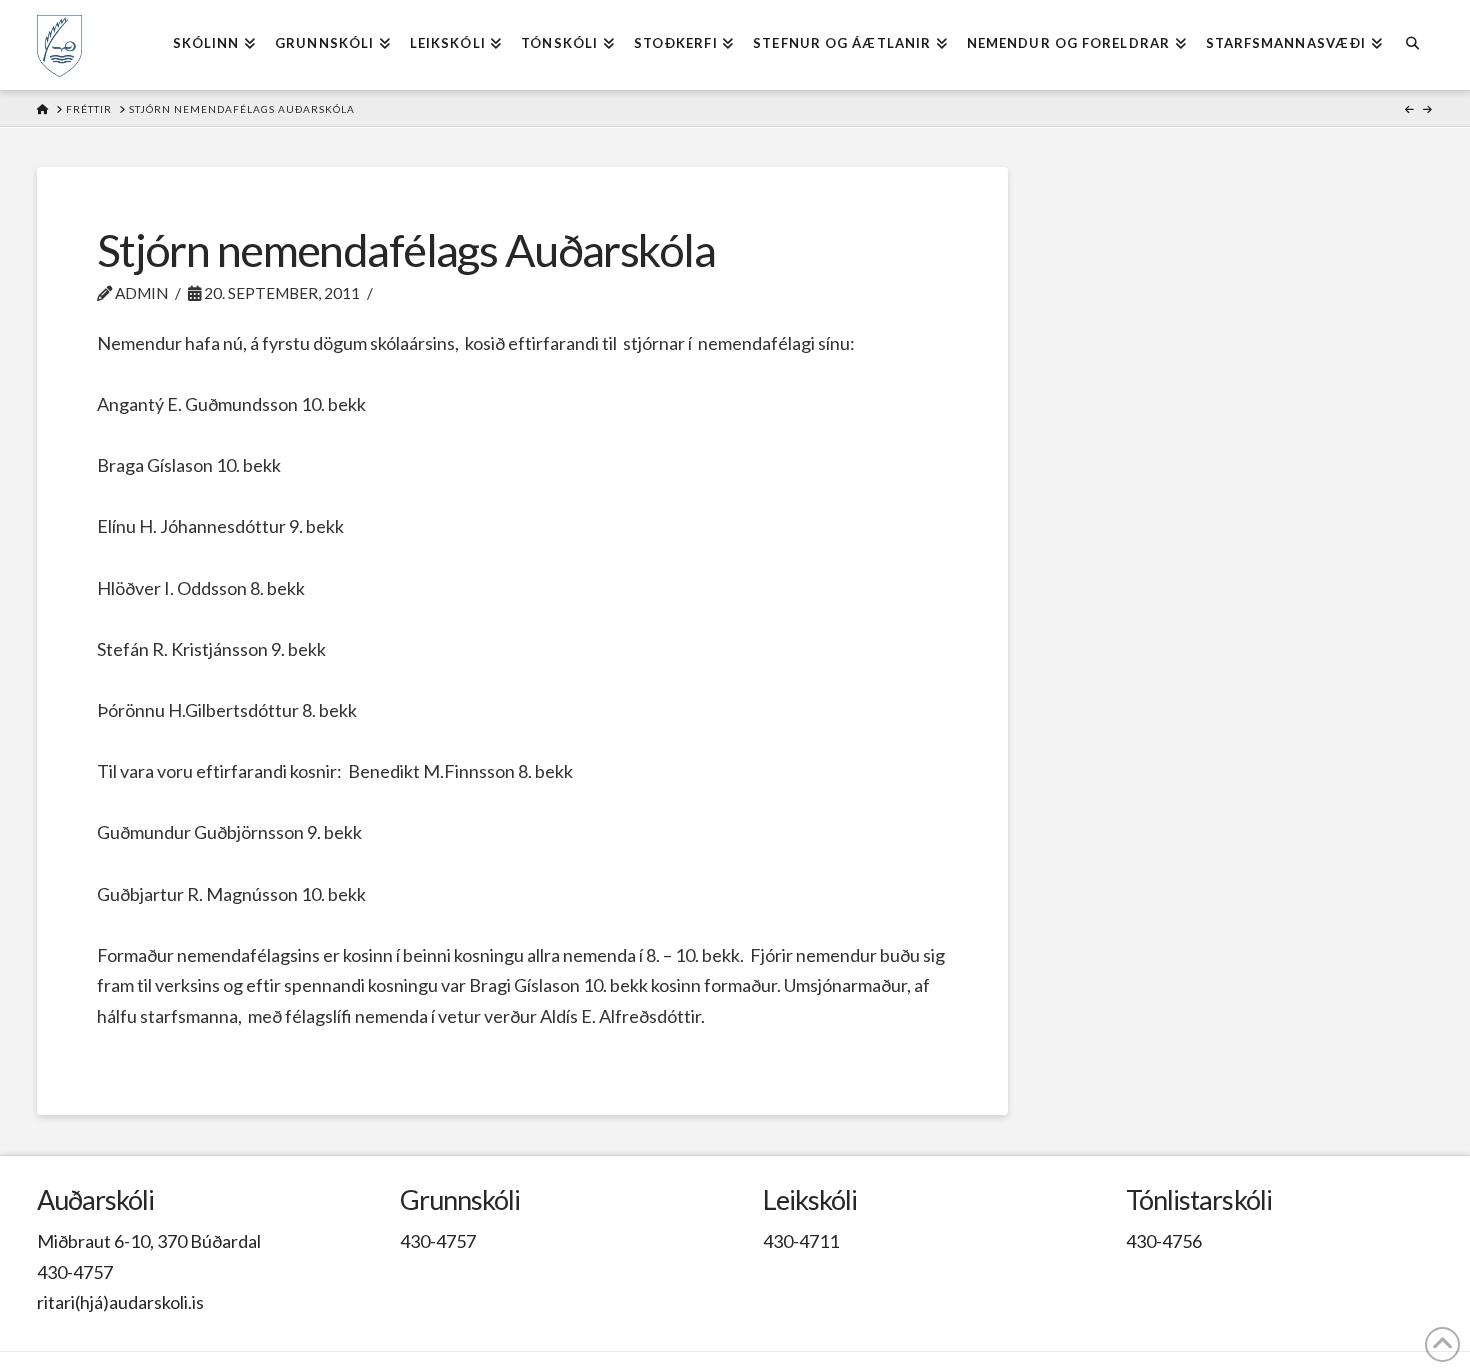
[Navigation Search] (1412, 45)
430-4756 (1164, 1241)
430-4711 (801, 1241)
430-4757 (75, 1272)
